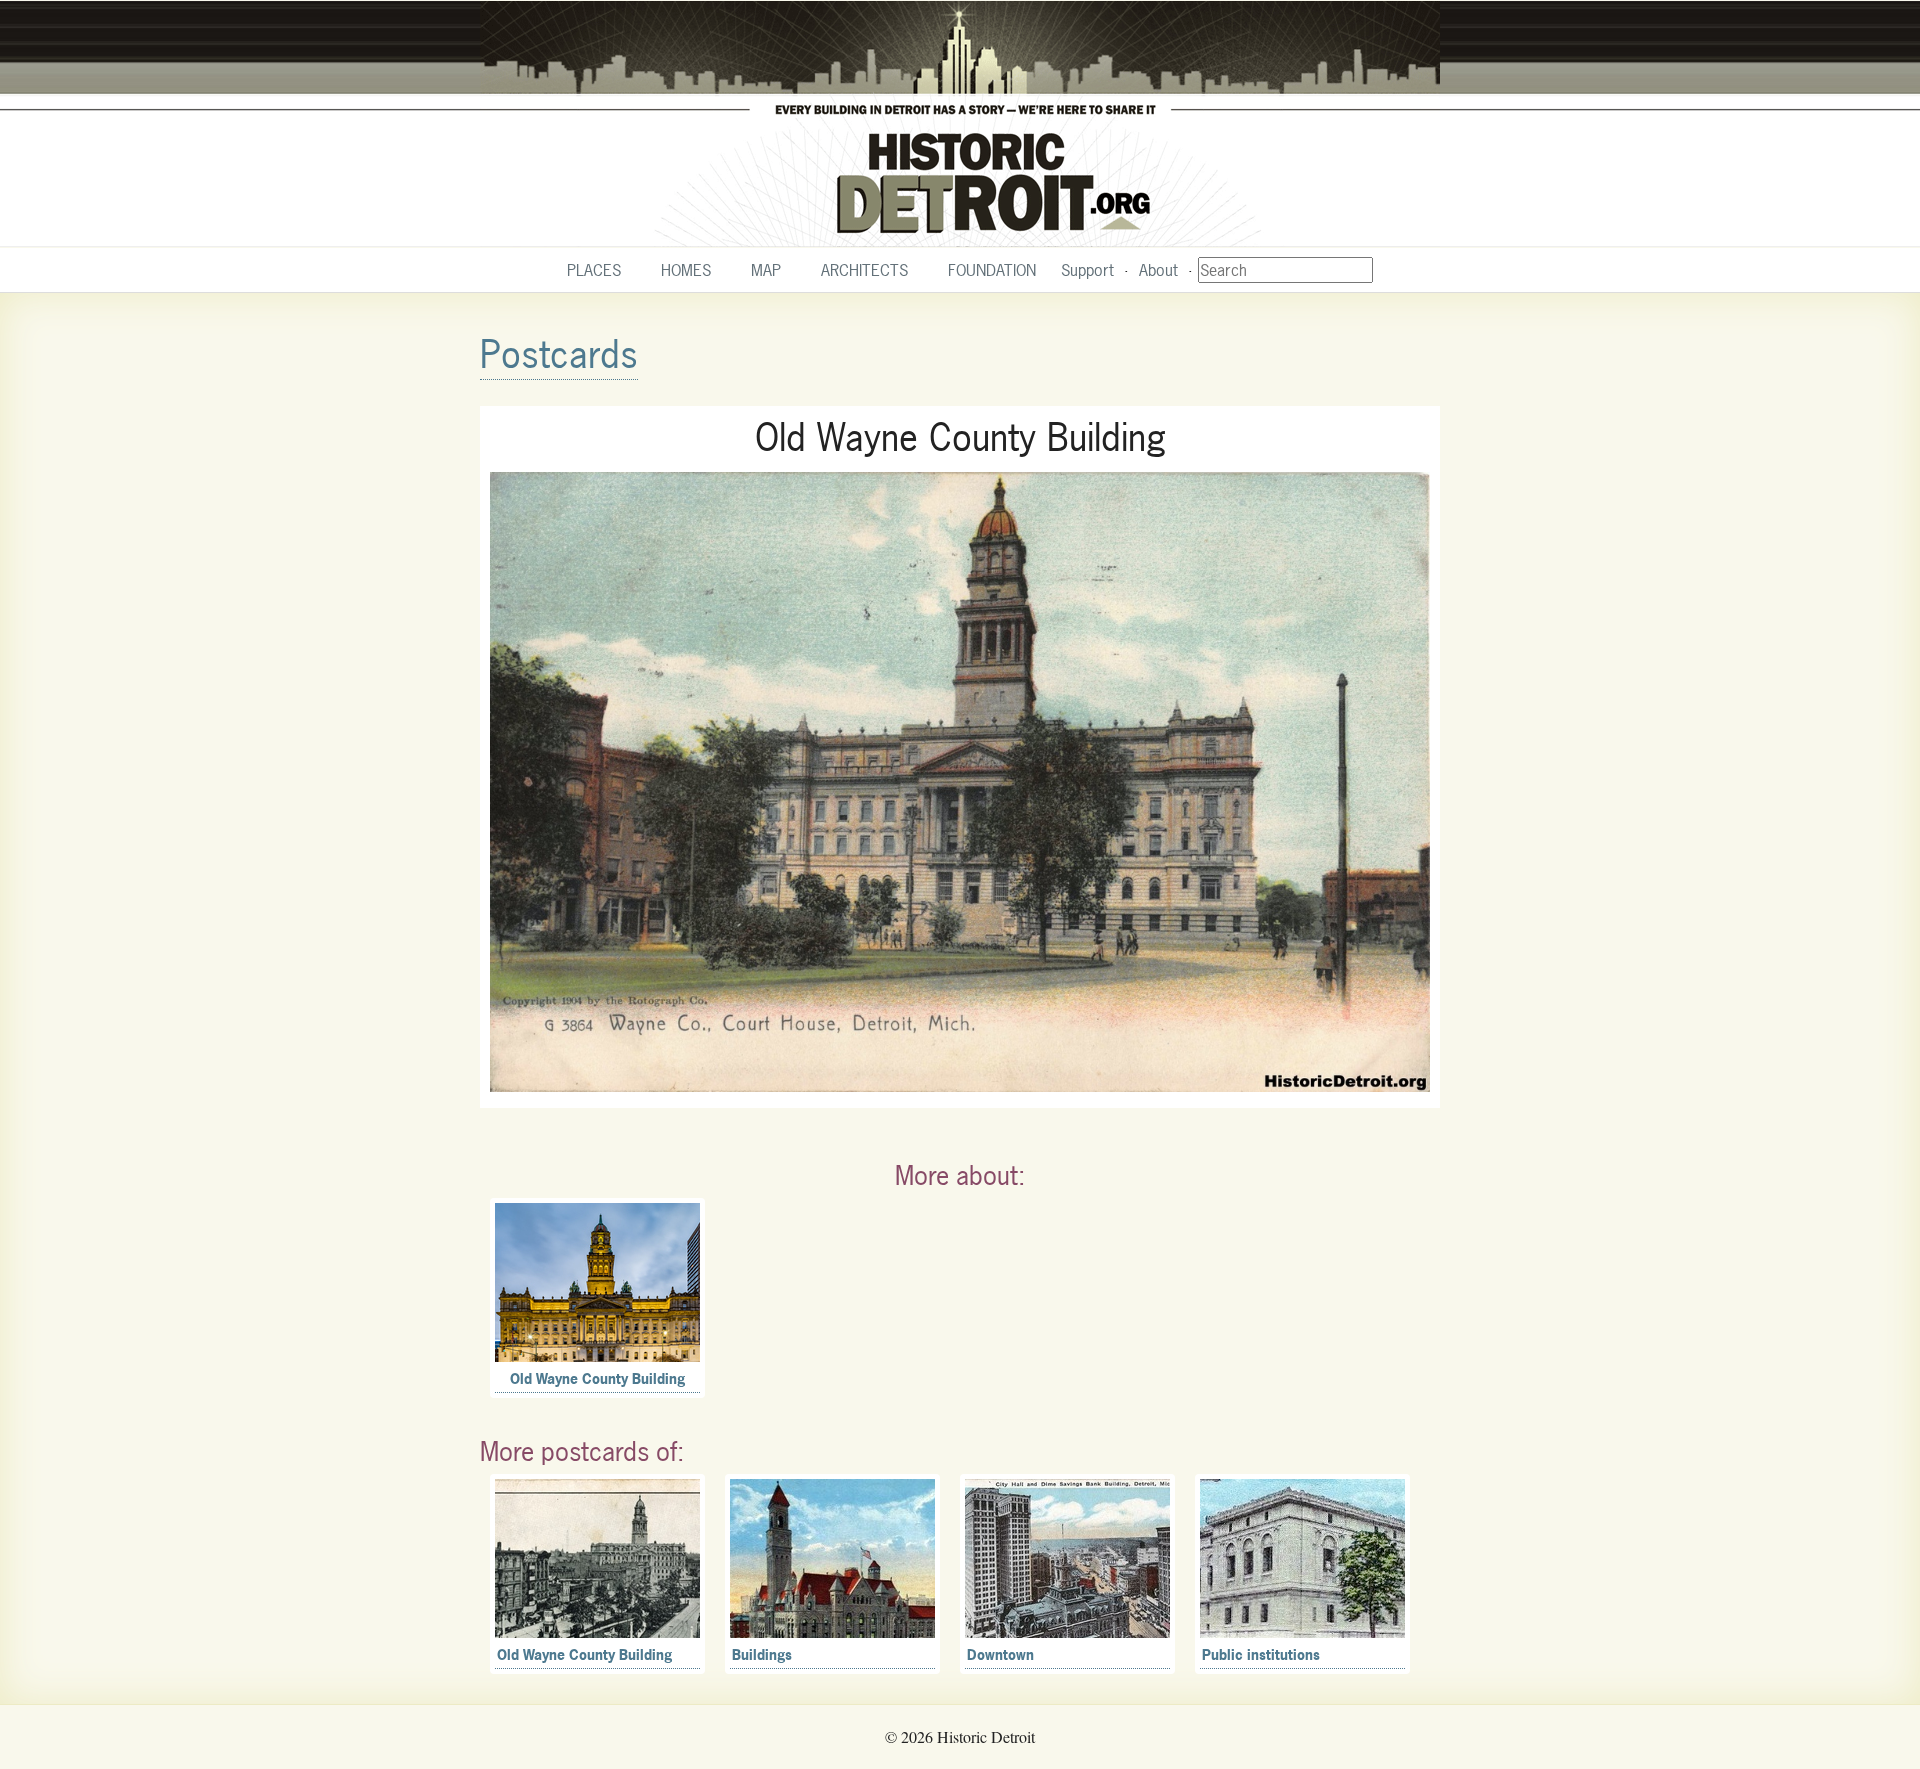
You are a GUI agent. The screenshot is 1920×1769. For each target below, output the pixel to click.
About (1158, 270)
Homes (686, 270)
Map (766, 270)
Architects (864, 270)
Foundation (992, 270)
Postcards (559, 354)
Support (1087, 270)
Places (594, 270)
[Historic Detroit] (960, 124)
